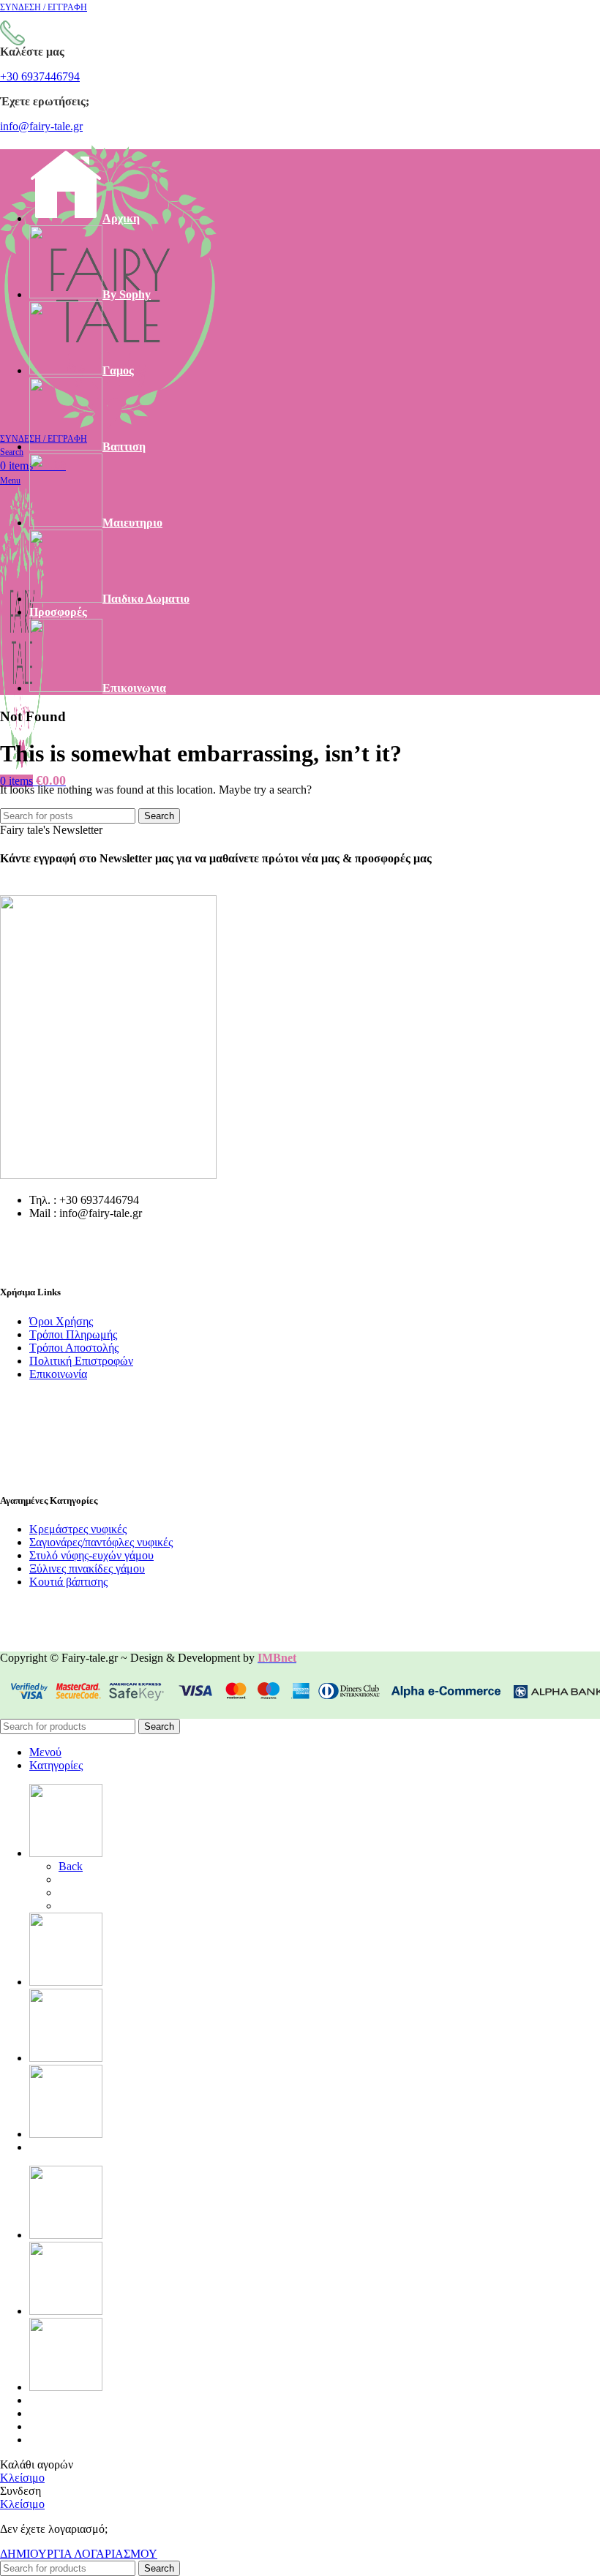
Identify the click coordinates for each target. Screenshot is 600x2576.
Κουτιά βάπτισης (68, 1582)
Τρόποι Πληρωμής (73, 1334)
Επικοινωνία (58, 1374)
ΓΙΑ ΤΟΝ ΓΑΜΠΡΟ (109, 1893)
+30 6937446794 (40, 76)
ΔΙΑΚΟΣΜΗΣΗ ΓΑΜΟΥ (122, 1906)
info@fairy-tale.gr (41, 126)
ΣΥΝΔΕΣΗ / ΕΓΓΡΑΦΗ (89, 2440)
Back (71, 1866)
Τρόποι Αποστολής (74, 1348)
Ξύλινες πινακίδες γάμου (87, 1568)
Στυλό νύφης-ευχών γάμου (91, 1555)
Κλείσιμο (22, 2478)
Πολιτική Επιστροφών (81, 1361)
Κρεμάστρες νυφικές (78, 1529)
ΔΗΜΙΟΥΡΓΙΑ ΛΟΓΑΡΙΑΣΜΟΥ (79, 2554)
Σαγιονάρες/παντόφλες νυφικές (101, 1542)
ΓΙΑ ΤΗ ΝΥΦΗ (97, 1879)
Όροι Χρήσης (61, 1321)
